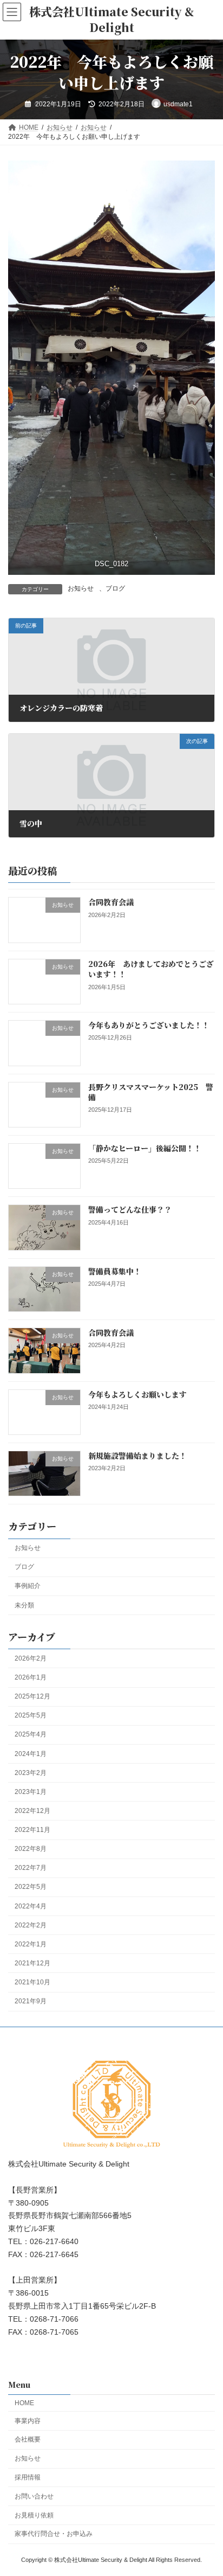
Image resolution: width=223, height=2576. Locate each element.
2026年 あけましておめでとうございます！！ (151, 969)
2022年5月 (31, 1887)
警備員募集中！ (115, 1271)
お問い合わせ (34, 2496)
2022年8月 (31, 1849)
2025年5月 (31, 1715)
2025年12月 (32, 1696)
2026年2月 (31, 1658)
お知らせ (81, 588)
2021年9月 (31, 2001)
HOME (24, 2403)
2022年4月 (31, 1906)
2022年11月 (32, 1830)
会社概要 (28, 2439)
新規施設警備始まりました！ (137, 1456)
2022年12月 (32, 1811)
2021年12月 (32, 1963)
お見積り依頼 (34, 2515)
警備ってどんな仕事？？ (130, 1209)
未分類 (24, 1605)
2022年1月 (31, 1944)
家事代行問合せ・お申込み (54, 2534)
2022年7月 (31, 1868)
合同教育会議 (111, 902)
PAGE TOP (207, 2487)
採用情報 (28, 2477)
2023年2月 (31, 1773)
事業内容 (28, 2420)
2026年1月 (31, 1677)
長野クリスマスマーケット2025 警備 (151, 1092)
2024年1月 (31, 1754)
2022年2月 (31, 1925)
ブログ (115, 588)
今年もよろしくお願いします (137, 1394)
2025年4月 (31, 1734)
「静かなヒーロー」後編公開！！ (145, 1148)
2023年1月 (31, 1792)
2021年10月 (32, 1982)
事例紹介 (28, 1586)
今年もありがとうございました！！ (149, 1025)
